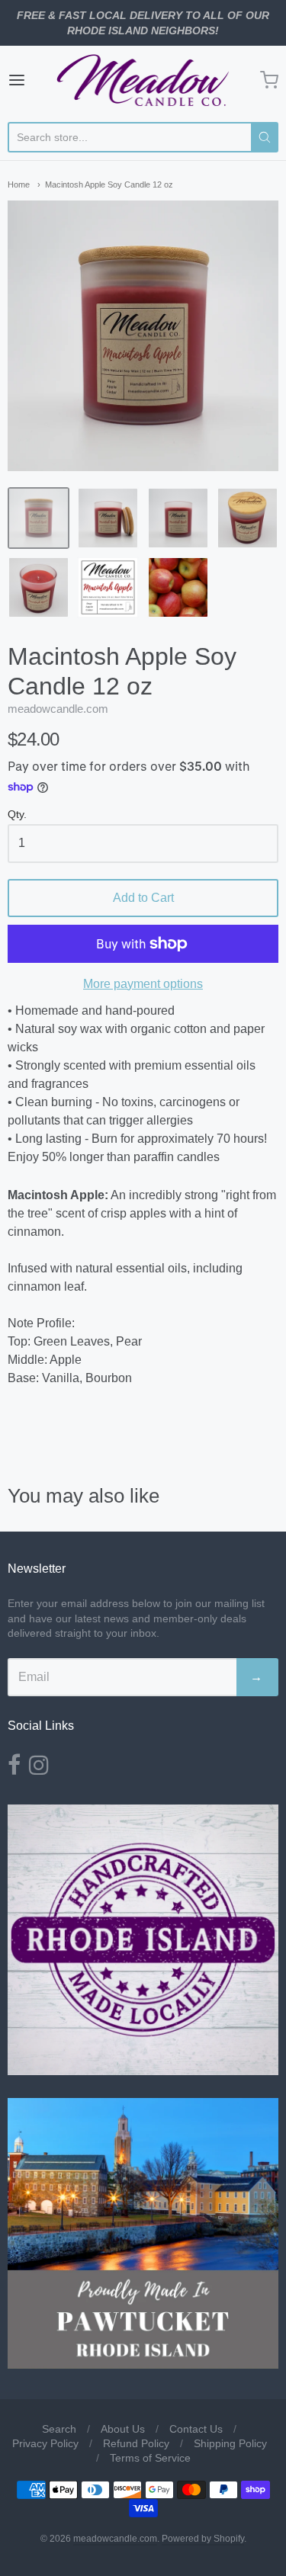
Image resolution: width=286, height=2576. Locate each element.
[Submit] (265, 137)
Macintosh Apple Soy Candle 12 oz (109, 184)
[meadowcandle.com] (143, 80)
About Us (123, 2429)
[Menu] (32, 80)
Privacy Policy (45, 2443)
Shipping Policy (230, 2443)
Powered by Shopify (203, 2539)
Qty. (17, 815)
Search (59, 2429)
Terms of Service (150, 2458)
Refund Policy (136, 2443)
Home (19, 184)
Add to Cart (143, 898)
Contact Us (196, 2429)
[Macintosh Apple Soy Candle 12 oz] (39, 518)
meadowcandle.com (58, 709)
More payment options (143, 984)
